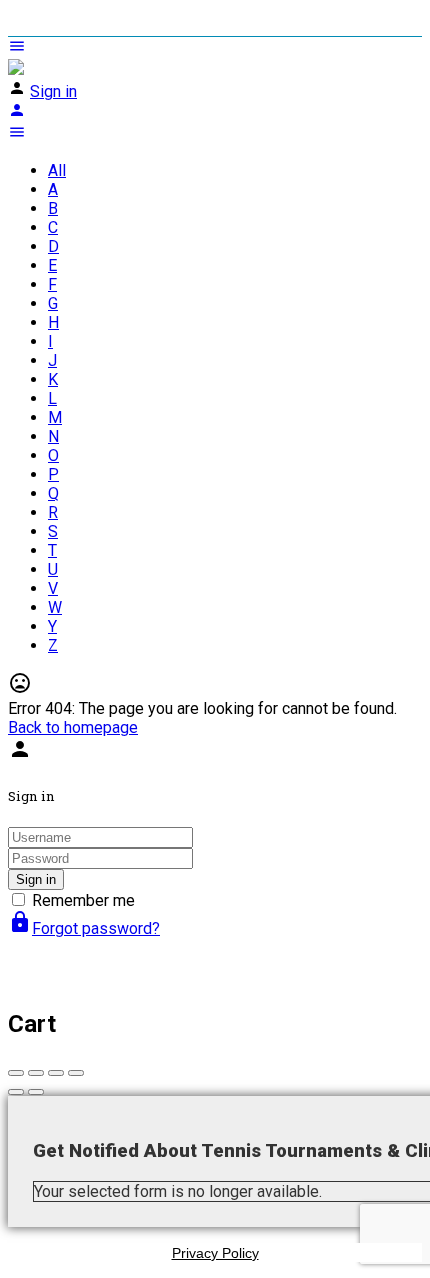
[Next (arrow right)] (36, 1092)
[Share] (36, 1073)
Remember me (83, 900)
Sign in (53, 91)
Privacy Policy (215, 1253)
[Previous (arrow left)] (16, 1092)
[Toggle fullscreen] (56, 1073)
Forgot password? (84, 928)
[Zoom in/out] (76, 1073)
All (57, 170)
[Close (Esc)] (16, 1073)
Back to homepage (73, 727)
